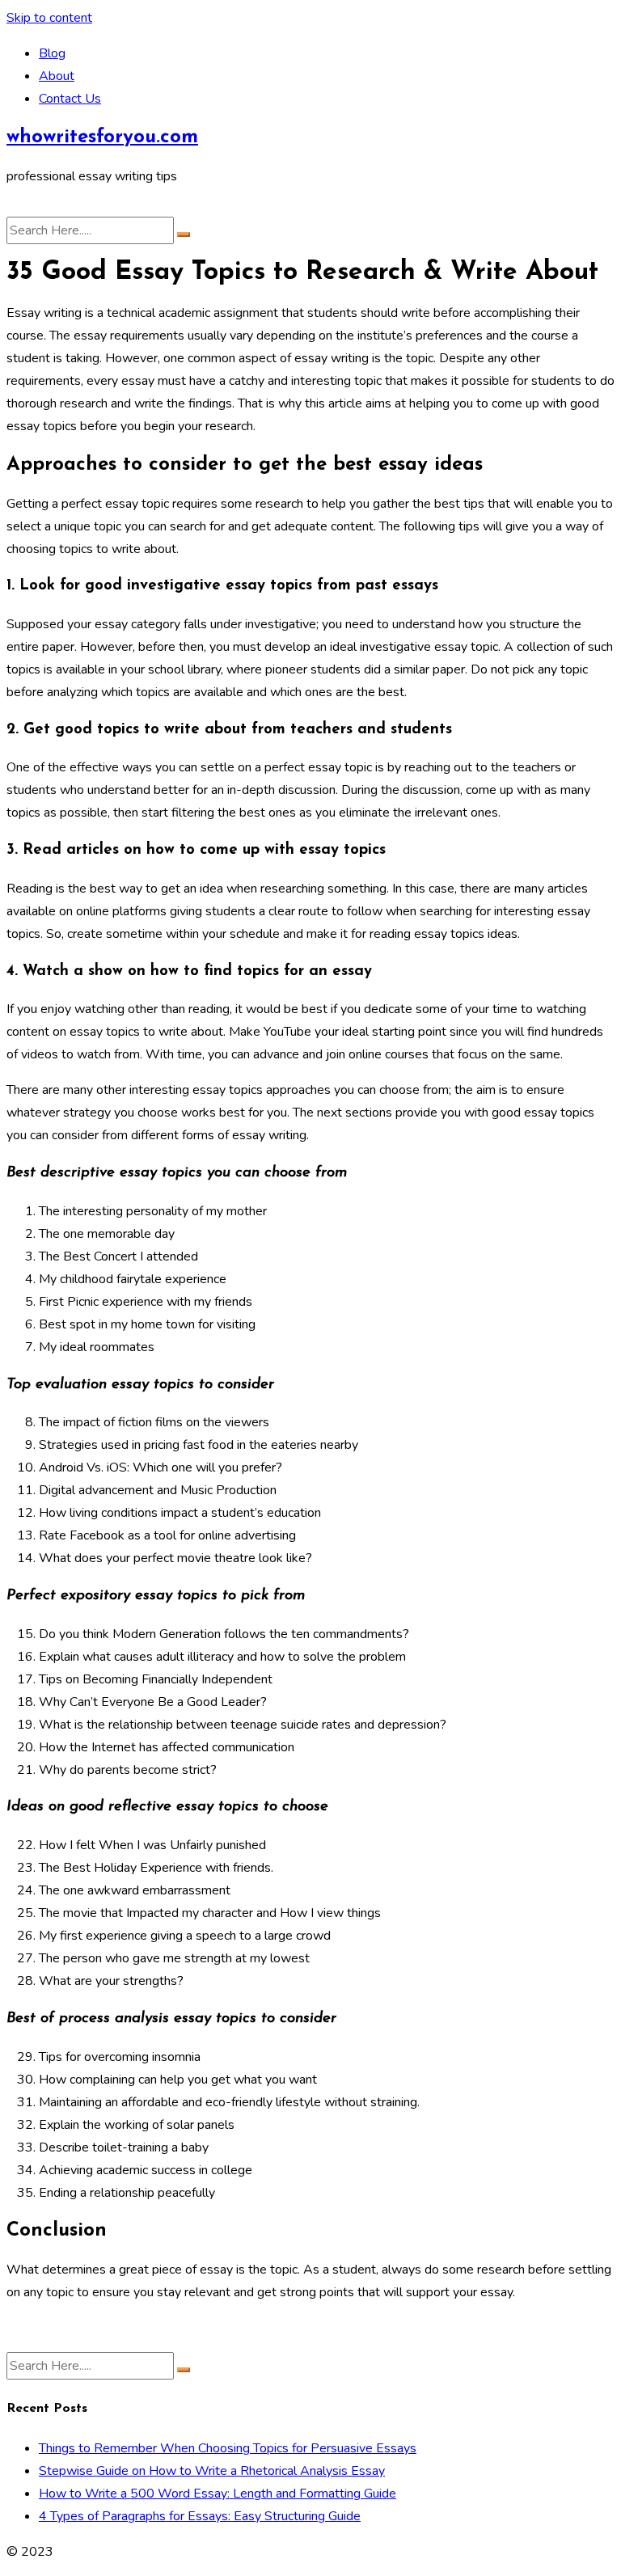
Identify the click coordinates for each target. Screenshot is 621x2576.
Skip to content (49, 18)
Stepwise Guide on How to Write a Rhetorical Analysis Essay (212, 2471)
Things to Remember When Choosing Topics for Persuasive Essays (228, 2448)
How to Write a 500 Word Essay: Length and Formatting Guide (218, 2494)
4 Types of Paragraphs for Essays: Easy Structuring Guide (200, 2516)
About (57, 76)
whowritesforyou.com (102, 137)
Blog (52, 53)
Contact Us (70, 99)
